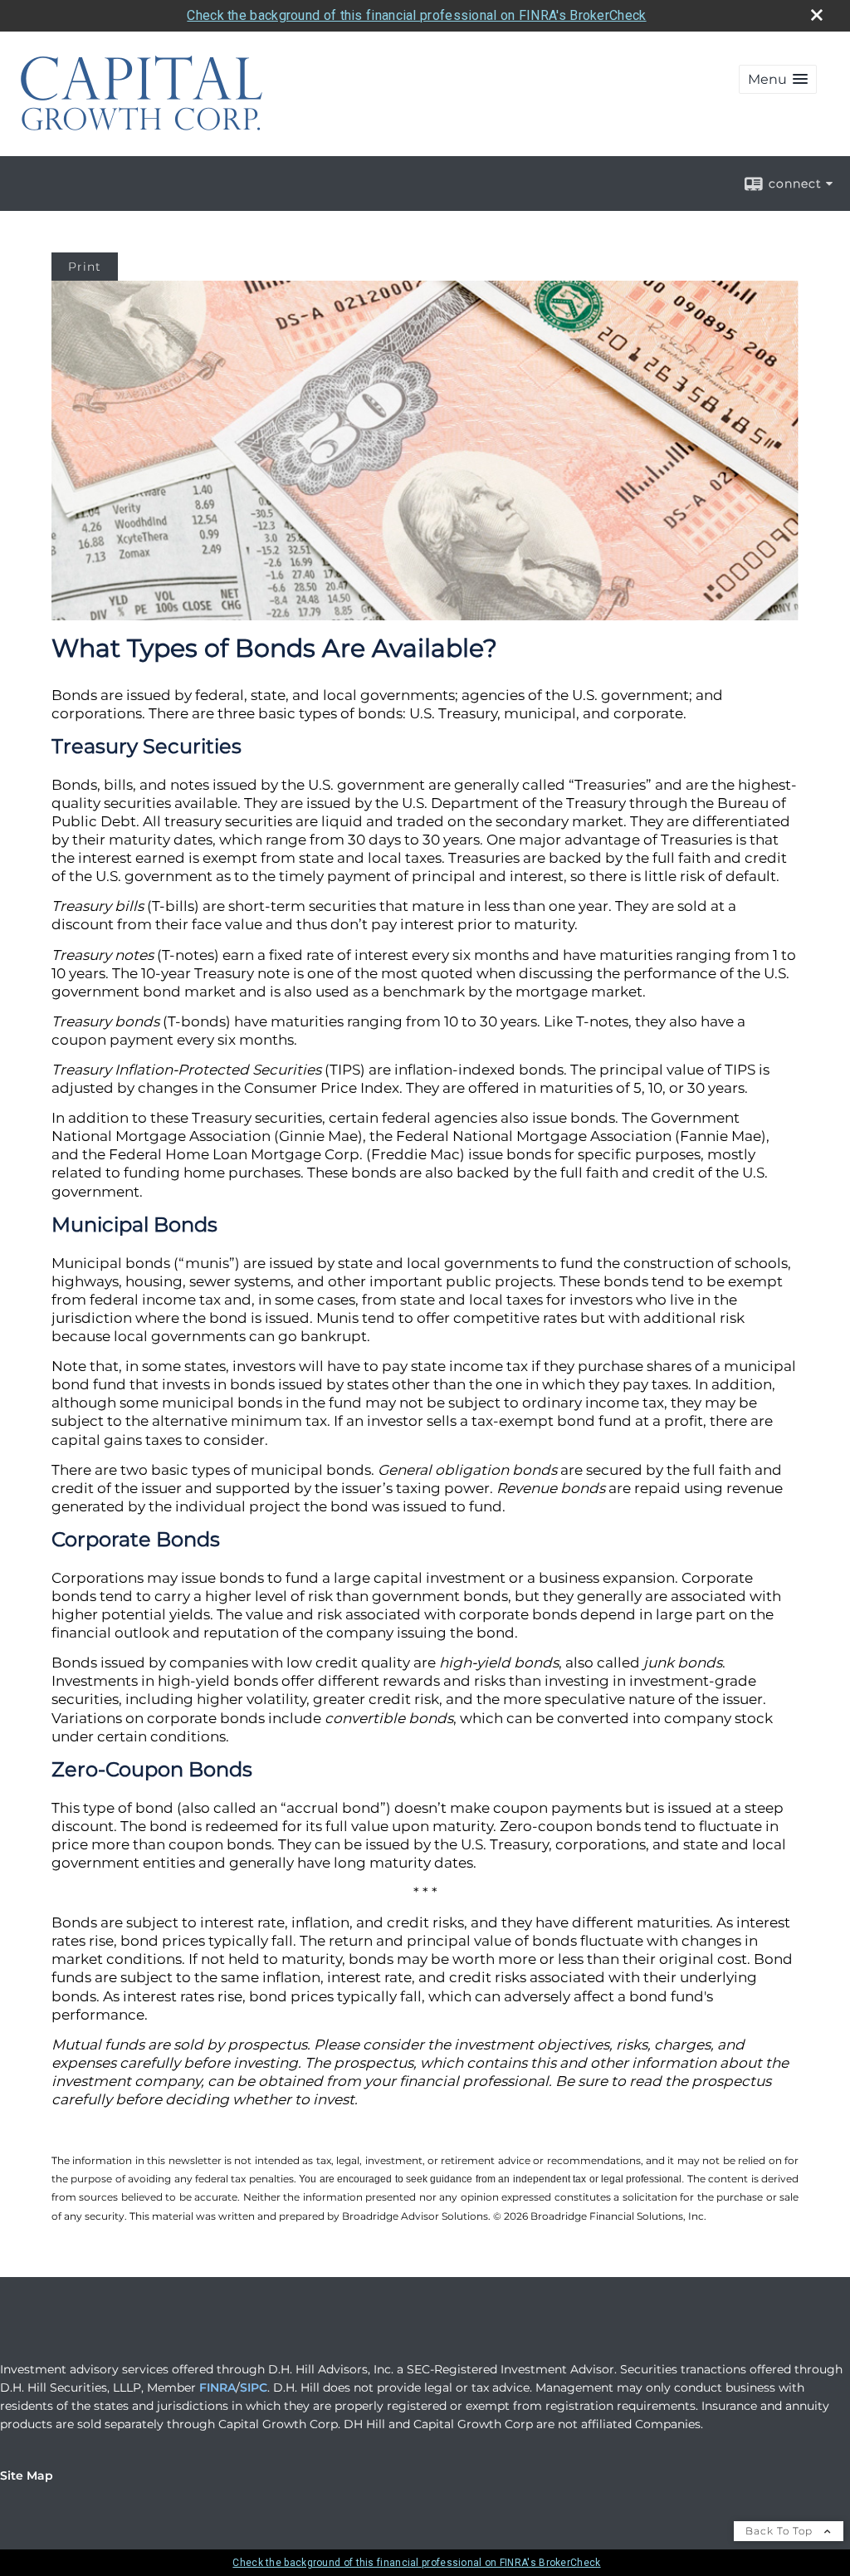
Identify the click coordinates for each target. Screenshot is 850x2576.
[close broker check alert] (817, 15)
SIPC (254, 2387)
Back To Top (781, 2531)
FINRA (217, 2387)
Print (85, 267)
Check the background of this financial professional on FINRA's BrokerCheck (416, 15)
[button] (778, 79)
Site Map (27, 2476)
